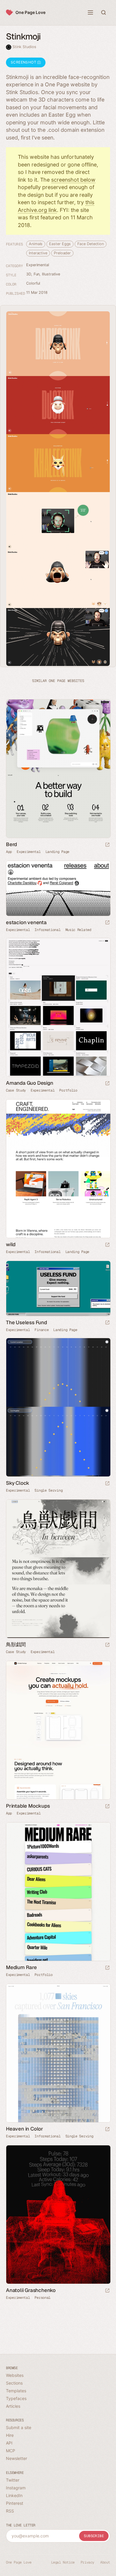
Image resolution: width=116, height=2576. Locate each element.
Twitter (13, 2480)
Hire (10, 2435)
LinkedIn (14, 2495)
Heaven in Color (25, 2129)
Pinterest (15, 2503)
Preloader (62, 253)
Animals (36, 244)
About (105, 2562)
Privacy (87, 2562)
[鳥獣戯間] (58, 1569)
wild (11, 1244)
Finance (41, 1330)
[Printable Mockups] (58, 1730)
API (9, 2443)
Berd (11, 844)
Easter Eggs (60, 244)
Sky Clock (18, 1483)
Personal (43, 2298)
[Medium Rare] (58, 1892)
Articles (13, 2406)
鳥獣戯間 (16, 1644)
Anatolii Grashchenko (31, 2290)
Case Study (16, 1090)
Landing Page (57, 852)
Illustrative (51, 274)
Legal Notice (63, 2562)
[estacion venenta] (58, 888)
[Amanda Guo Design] (58, 1007)
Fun (37, 274)
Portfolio (68, 1090)
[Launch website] (107, 845)
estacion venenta (26, 922)
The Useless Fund (26, 1322)
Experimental (38, 265)
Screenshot (24, 62)
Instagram (16, 2488)
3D (29, 274)
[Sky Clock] (58, 1407)
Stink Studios (24, 47)
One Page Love (30, 12)
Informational (47, 930)
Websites (15, 2375)
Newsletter (17, 2458)
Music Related (78, 930)
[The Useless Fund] (58, 1288)
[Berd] (58, 769)
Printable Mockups (28, 1806)
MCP (11, 2451)
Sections (14, 2383)
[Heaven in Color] (58, 2053)
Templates (16, 2391)
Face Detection (91, 244)
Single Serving (48, 1490)
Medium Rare (21, 1967)
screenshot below (73, 180)
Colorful (33, 283)
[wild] (58, 1169)
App (9, 852)
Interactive (38, 253)
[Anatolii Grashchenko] (58, 2215)
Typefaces (16, 2398)
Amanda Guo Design (30, 1083)
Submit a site (19, 2427)
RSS (10, 2511)
